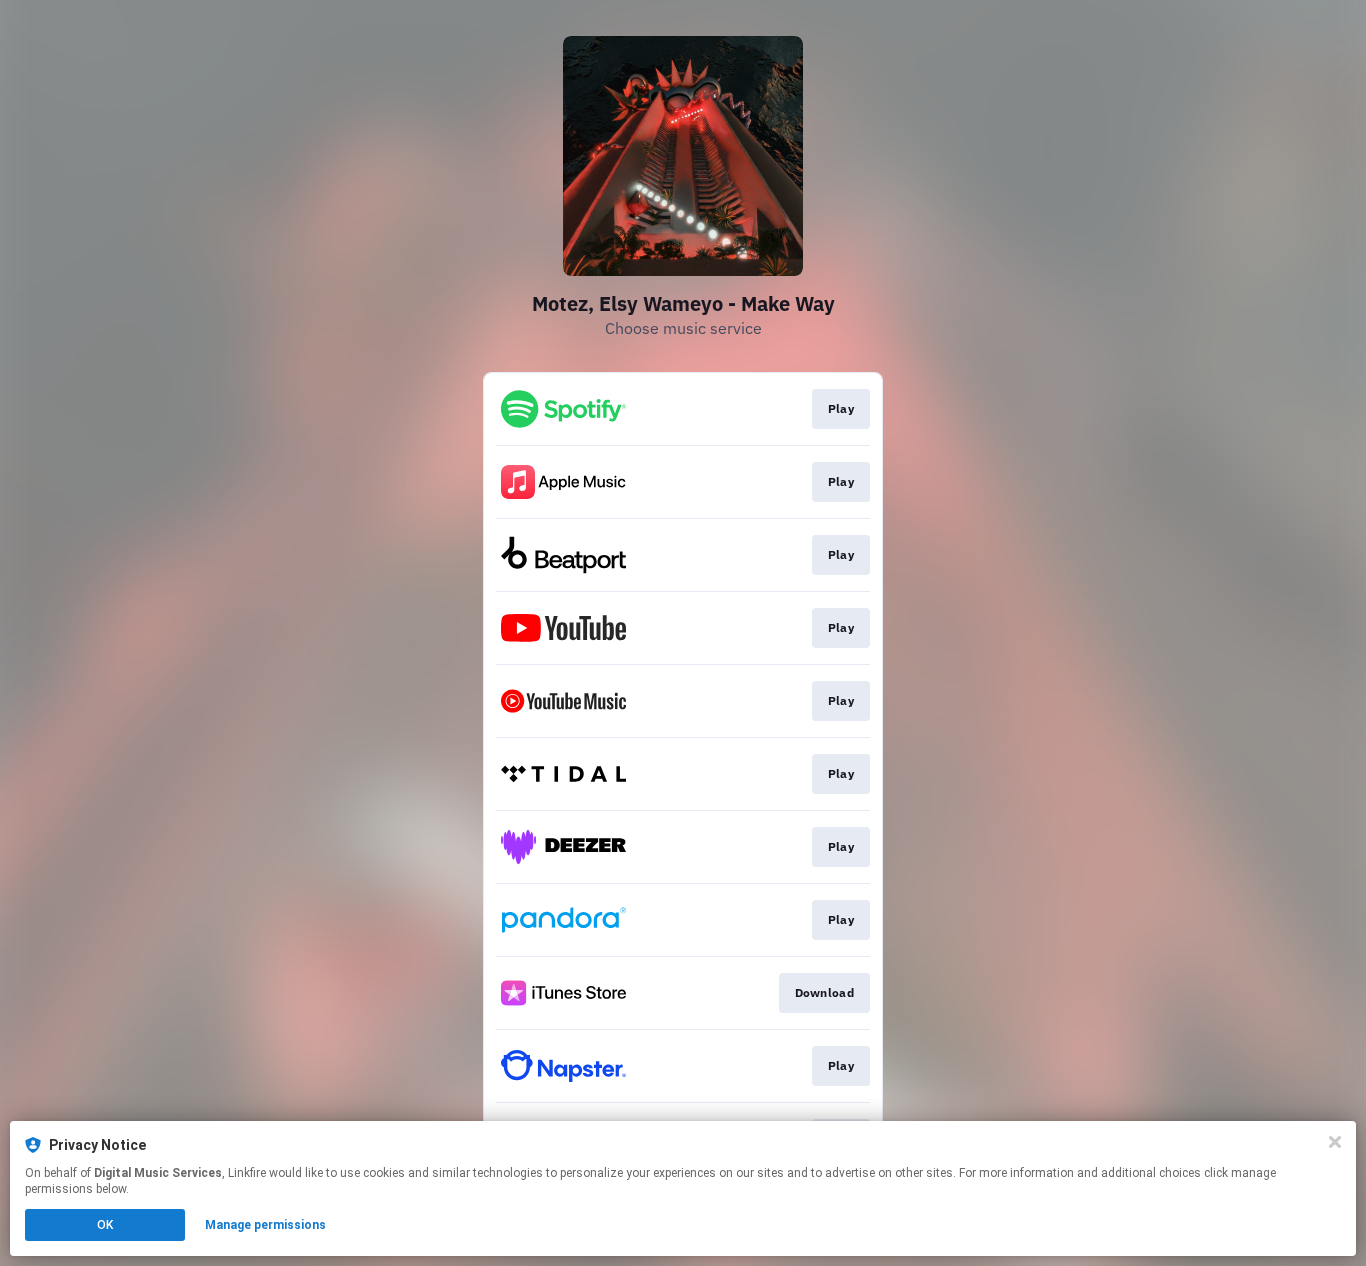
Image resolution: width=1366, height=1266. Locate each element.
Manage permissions (265, 1225)
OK (105, 1225)
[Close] (1335, 1142)
